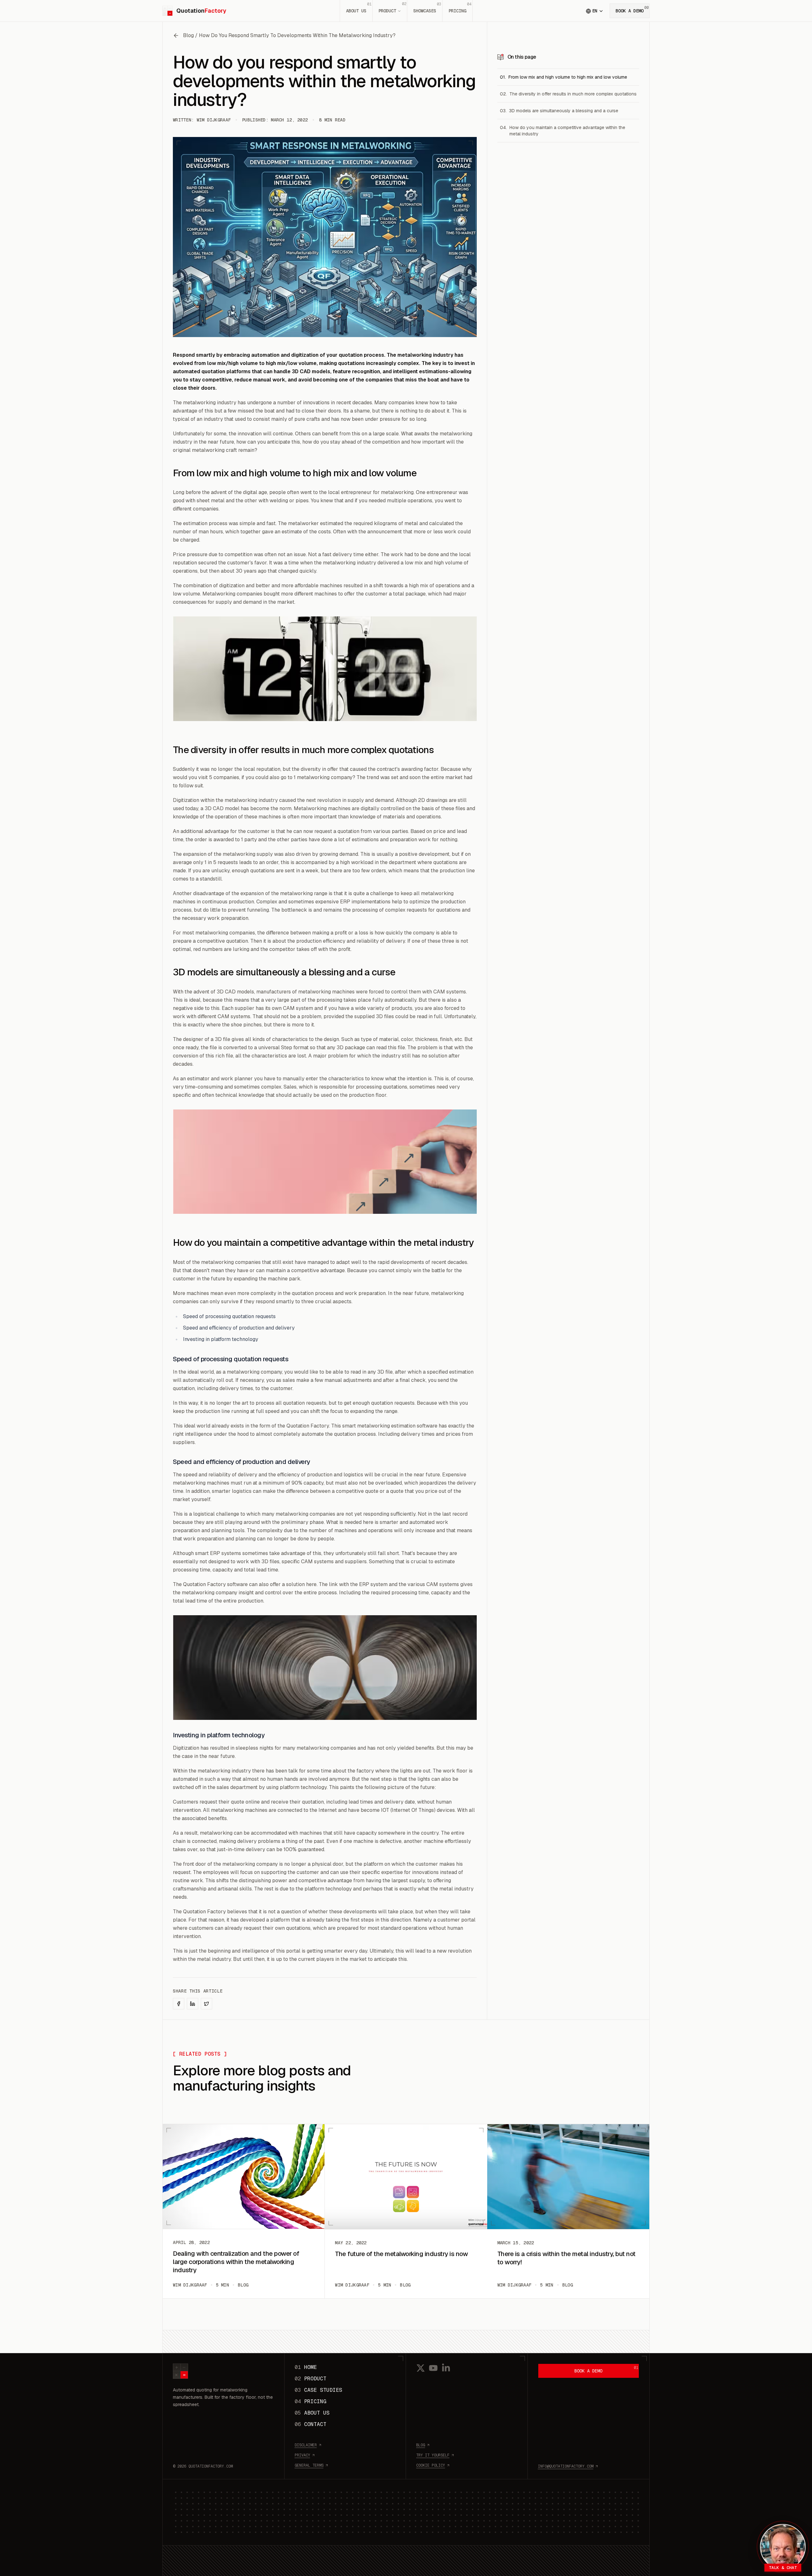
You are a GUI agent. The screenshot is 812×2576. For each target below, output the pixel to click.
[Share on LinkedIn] (193, 2004)
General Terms (309, 2465)
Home (306, 2367)
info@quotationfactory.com (566, 2466)
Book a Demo (632, 9)
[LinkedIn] (446, 2368)
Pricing (460, 8)
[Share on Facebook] (179, 2004)
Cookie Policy (431, 2465)
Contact (311, 2424)
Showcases (427, 8)
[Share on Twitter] (206, 2004)
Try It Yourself (433, 2455)
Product (392, 7)
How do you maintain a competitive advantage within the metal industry (567, 131)
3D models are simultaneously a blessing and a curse (564, 111)
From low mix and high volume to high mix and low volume (568, 77)
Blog (421, 2445)
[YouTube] (433, 2368)
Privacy (302, 2455)
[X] (421, 2368)
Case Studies (318, 2390)
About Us (359, 8)
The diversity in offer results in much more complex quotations (573, 94)
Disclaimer (306, 2445)
